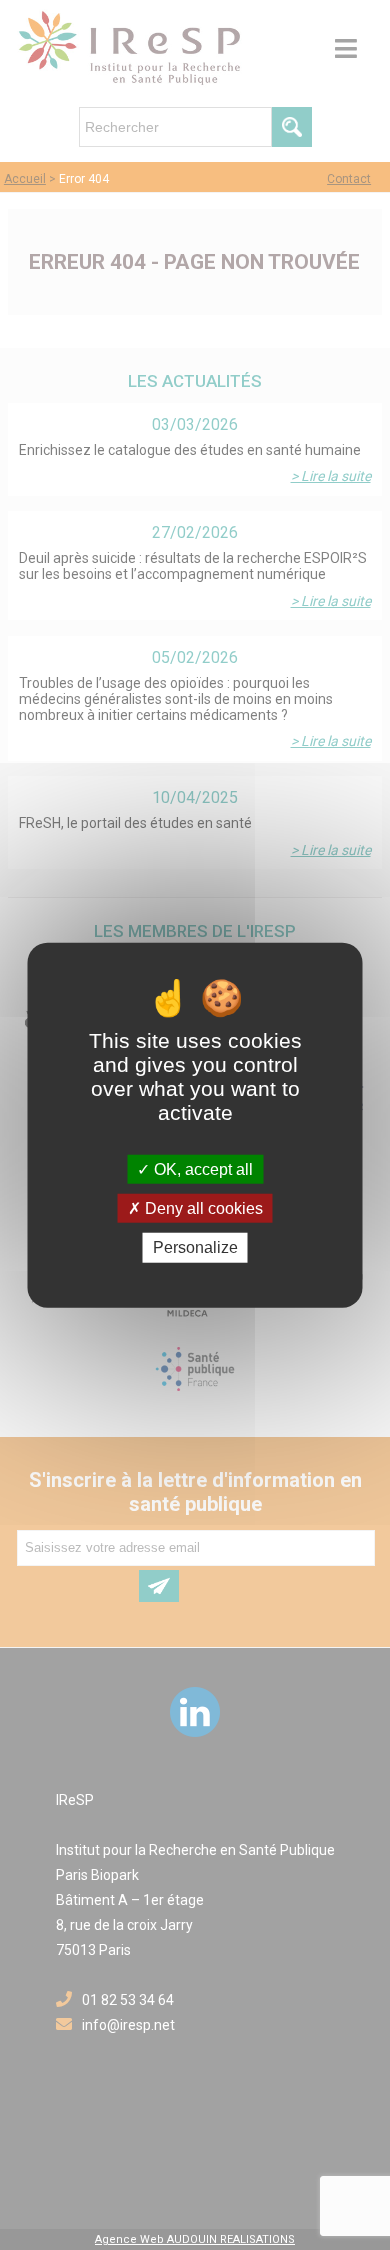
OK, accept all (201, 1169)
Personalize (195, 1247)
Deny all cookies (202, 1208)
